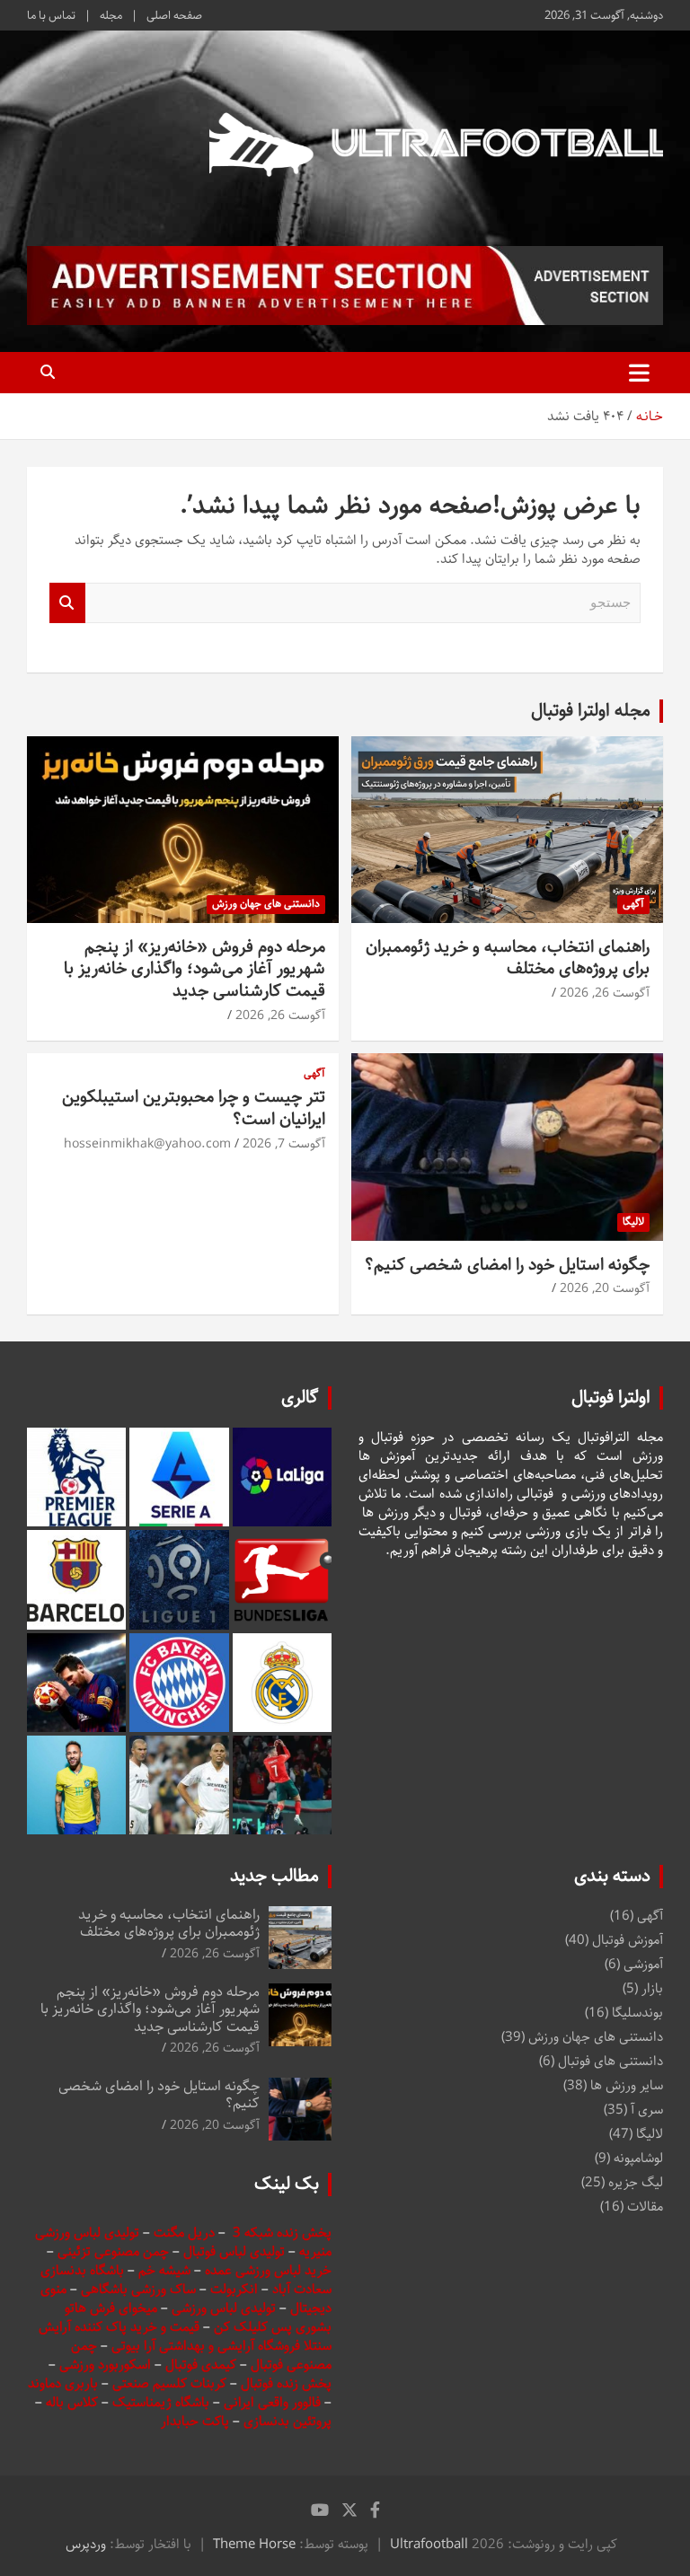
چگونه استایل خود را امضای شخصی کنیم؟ (507, 1265)
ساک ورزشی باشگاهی (140, 2289)
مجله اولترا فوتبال (591, 711)
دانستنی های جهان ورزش (266, 904)
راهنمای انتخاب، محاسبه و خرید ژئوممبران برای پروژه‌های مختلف (508, 958)
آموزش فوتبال (628, 1940)
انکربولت (234, 2289)
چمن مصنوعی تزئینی (113, 2251)
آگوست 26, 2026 (605, 993)
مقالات (645, 2207)
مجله (111, 15)
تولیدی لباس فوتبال (234, 2251)
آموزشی (643, 1964)
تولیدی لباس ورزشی (224, 2308)
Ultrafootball (429, 2544)
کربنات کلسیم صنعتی (171, 2383)
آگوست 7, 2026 (284, 1144)
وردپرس (86, 2544)
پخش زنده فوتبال (286, 2383)
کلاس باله (74, 2402)
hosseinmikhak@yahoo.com (147, 1144)
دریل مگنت (184, 2233)
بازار (652, 1988)
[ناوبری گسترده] (639, 373)
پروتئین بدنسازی (287, 2421)
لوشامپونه (638, 2158)
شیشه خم (164, 2270)
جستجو (67, 603)
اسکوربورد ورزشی (107, 2365)
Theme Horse (254, 2544)
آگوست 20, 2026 (605, 1288)
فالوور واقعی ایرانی (274, 2402)
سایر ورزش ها (627, 2085)
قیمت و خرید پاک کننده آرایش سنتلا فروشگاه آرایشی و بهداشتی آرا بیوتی (185, 2336)
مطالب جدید (274, 1876)
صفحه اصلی (174, 15)
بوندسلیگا (637, 2013)
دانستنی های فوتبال (610, 2061)
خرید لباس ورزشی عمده (268, 2270)
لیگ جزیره (636, 2182)
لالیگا (633, 1222)
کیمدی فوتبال (201, 2365)
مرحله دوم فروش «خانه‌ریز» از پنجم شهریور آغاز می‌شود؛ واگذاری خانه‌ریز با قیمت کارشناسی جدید (195, 969)
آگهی (633, 904)
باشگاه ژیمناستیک (161, 2402)
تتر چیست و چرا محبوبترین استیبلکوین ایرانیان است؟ (194, 1108)
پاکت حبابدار (195, 2421)
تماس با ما (51, 15)
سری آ (647, 2110)
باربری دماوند (65, 2383)
